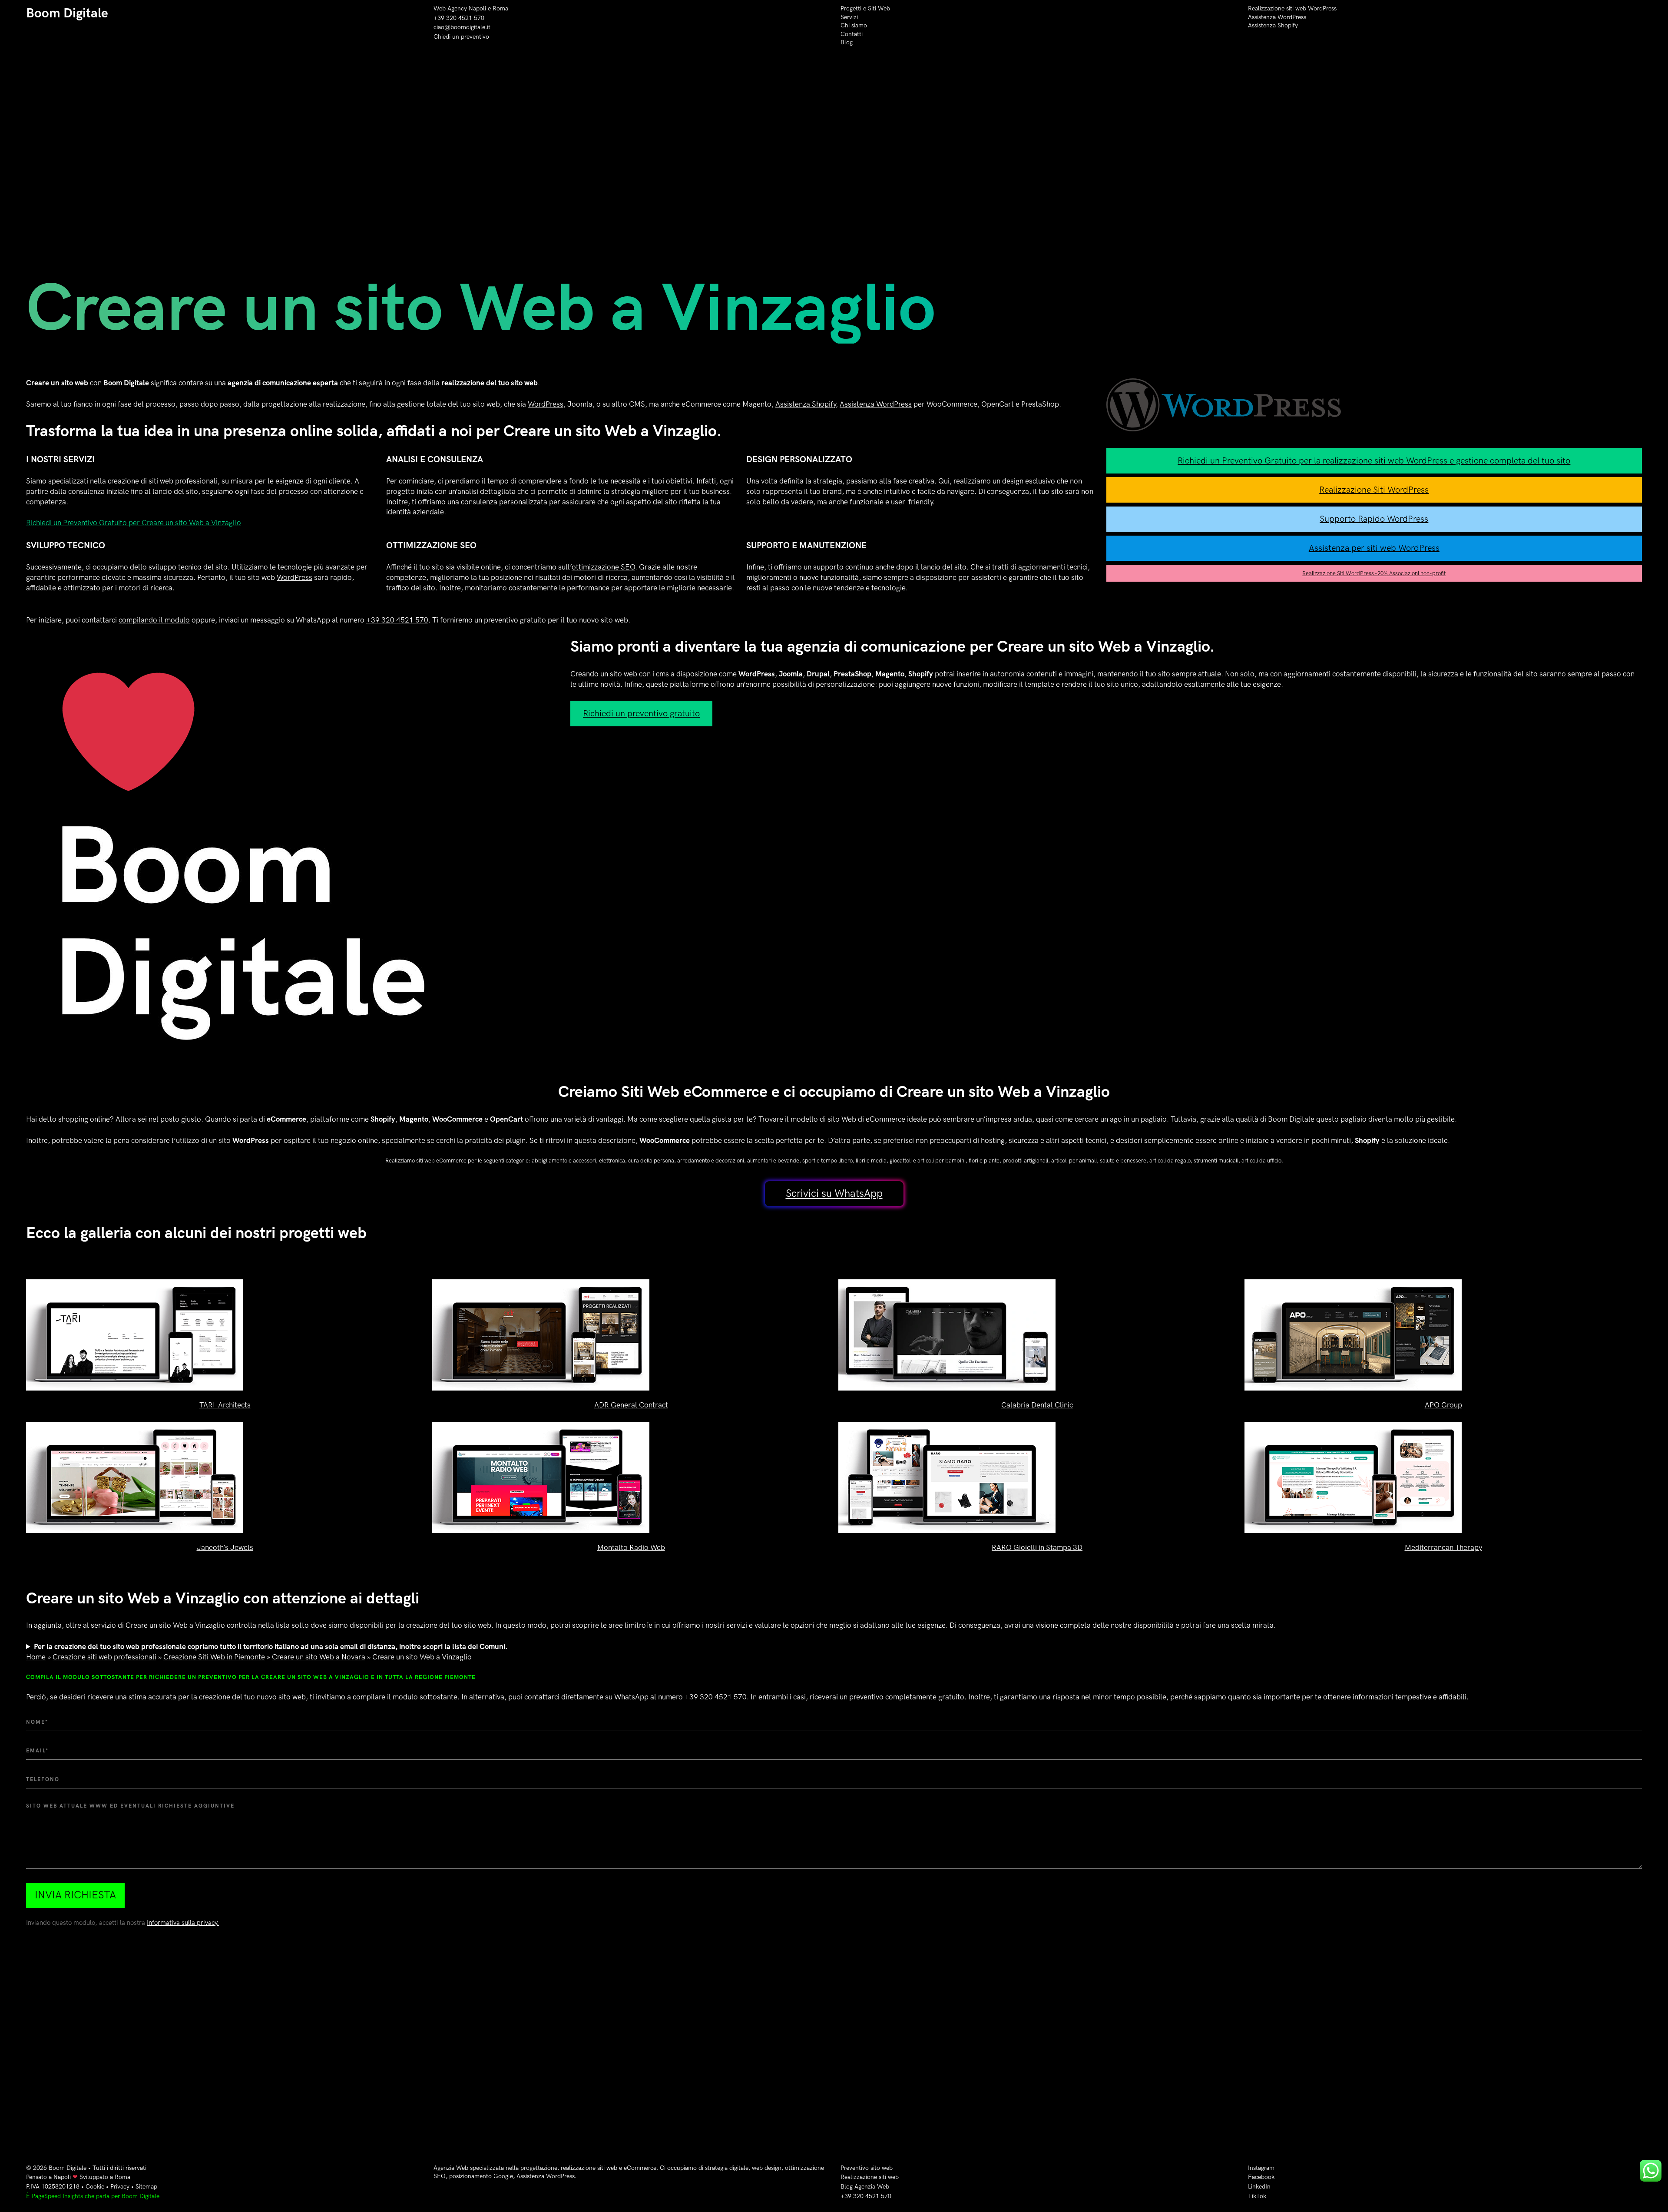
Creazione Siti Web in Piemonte (214, 1657)
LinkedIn (1259, 2187)
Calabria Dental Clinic (1037, 1405)
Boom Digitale (67, 13)
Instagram (1261, 2168)
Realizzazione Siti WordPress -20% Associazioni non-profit (1374, 573)
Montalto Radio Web (631, 1548)
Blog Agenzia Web (865, 2187)
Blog (847, 42)
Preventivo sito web (867, 2168)
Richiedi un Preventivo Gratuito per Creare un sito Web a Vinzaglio (134, 523)
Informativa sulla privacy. (183, 1923)
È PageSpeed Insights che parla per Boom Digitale (93, 2196)
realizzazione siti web (589, 2168)
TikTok (1257, 2196)
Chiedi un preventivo (461, 37)
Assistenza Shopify (1273, 25)
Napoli (62, 2177)
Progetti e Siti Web (865, 8)
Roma (500, 8)
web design (767, 2168)
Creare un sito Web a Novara (319, 1657)
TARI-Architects (225, 1405)
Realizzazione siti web (870, 2177)
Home (36, 1657)
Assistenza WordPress (1277, 17)
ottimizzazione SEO (603, 567)
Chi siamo (854, 25)
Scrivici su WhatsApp (834, 1194)
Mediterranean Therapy (1443, 1548)
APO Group (1443, 1405)
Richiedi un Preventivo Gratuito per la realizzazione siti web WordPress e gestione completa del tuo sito (1374, 461)
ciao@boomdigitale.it (462, 27)
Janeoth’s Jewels (225, 1548)
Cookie (95, 2187)
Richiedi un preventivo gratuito (641, 714)
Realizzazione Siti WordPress (1374, 490)
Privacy (120, 2187)
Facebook (1261, 2177)
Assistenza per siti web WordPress (1374, 548)
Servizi (849, 17)
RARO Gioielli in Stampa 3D (1037, 1548)
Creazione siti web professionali (104, 1657)
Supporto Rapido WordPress (1374, 519)
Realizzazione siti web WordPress (1292, 8)
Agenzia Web (451, 2168)
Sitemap (146, 2187)
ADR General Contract (631, 1405)
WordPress (546, 404)
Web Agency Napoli (460, 8)
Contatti (852, 34)
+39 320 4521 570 (459, 18)
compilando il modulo (154, 620)
